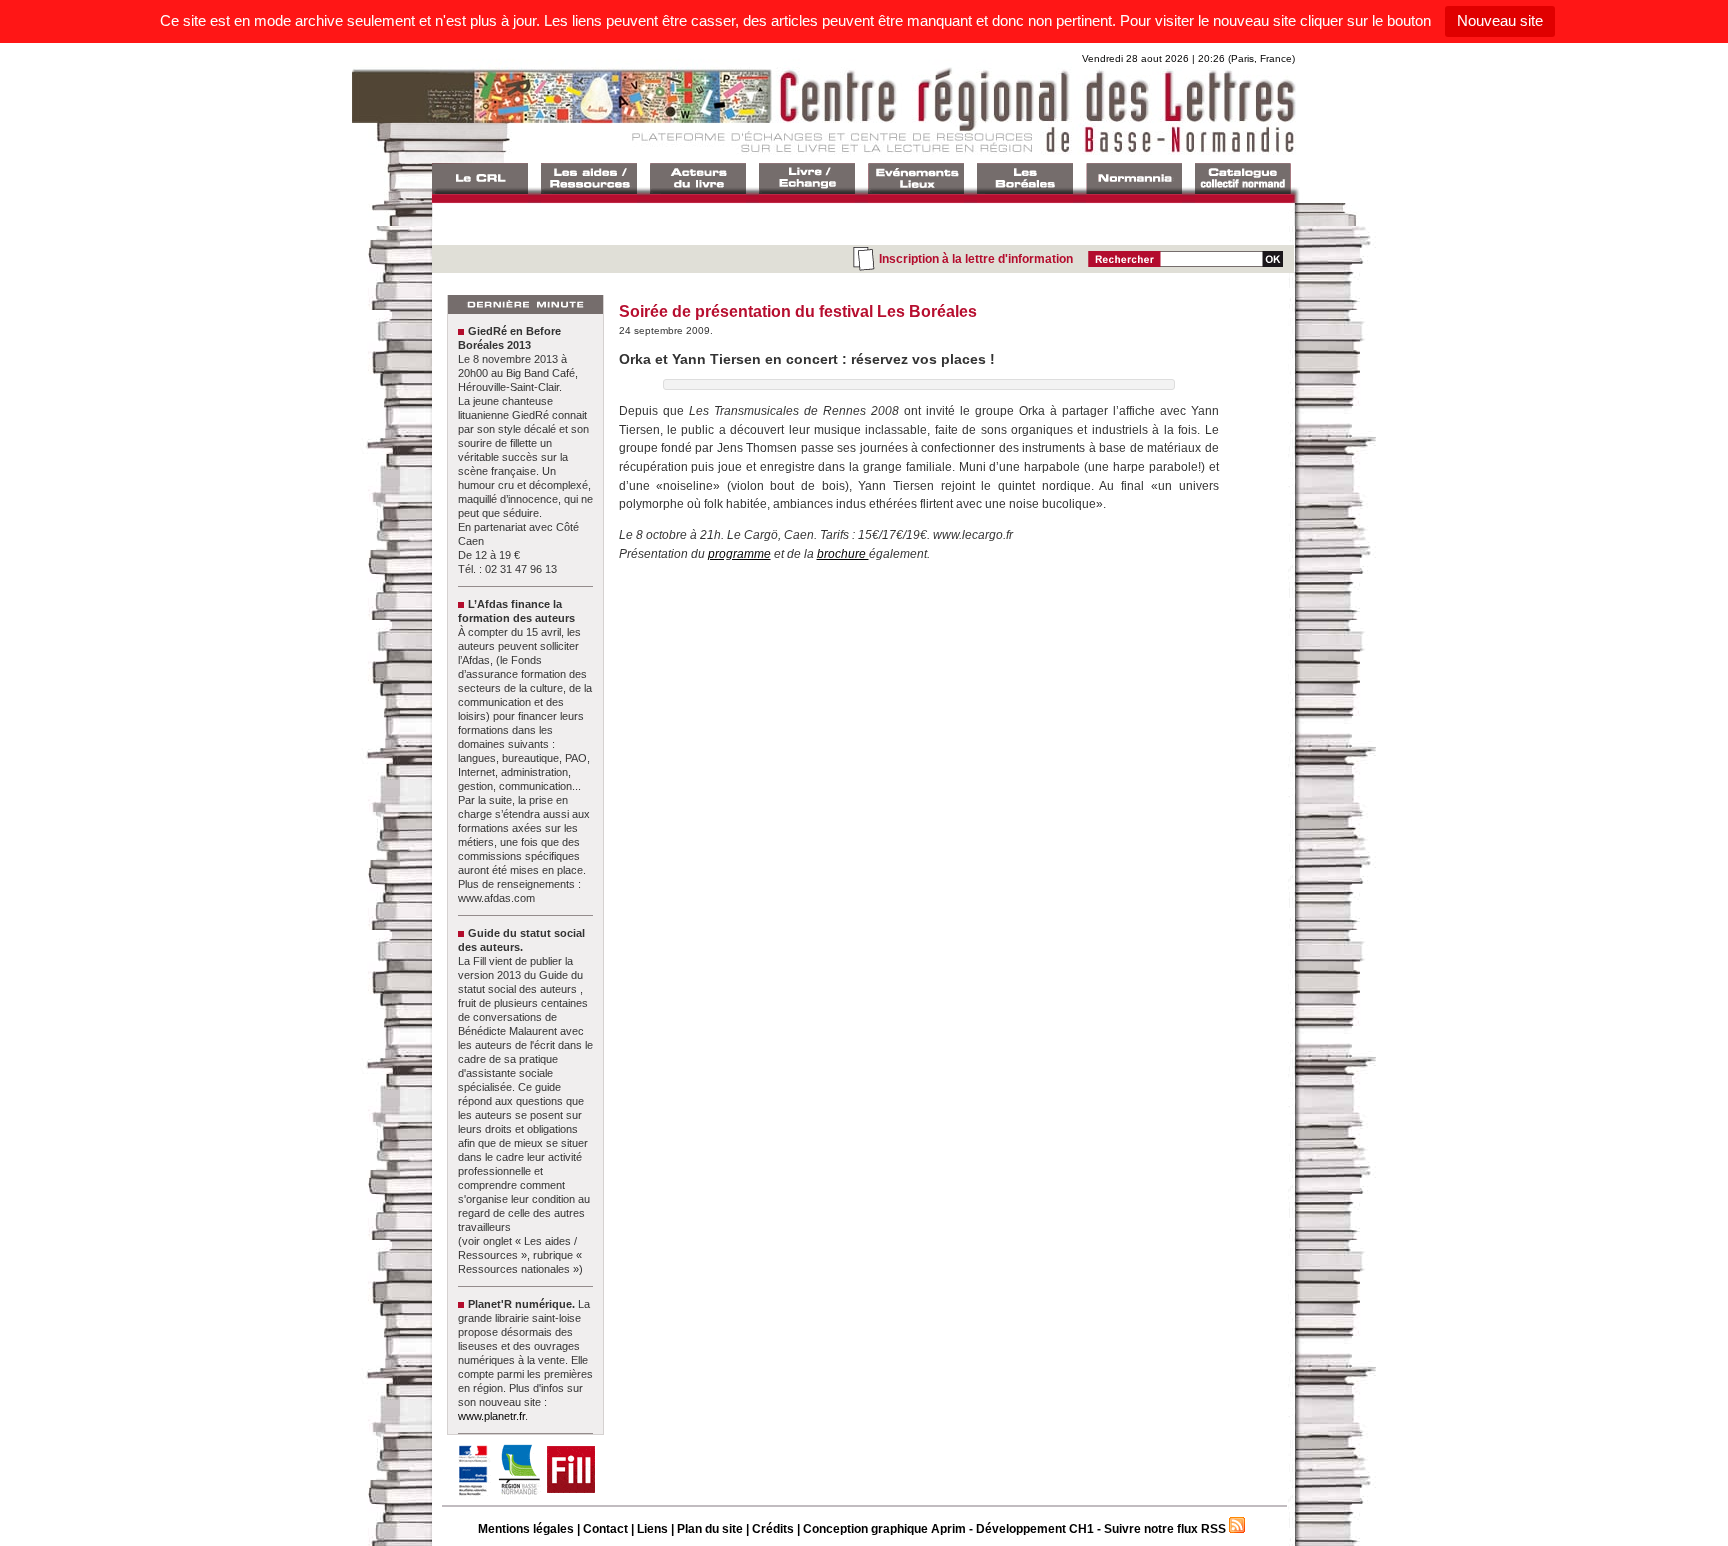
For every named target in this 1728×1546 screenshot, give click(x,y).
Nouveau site (1500, 20)
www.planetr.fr (491, 1416)
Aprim (948, 1529)
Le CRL (480, 178)
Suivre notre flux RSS (1165, 1529)
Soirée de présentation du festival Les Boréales (798, 311)
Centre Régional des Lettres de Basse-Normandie (862, 109)
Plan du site (710, 1529)
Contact (605, 1529)
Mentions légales (526, 1529)
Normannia (1134, 178)
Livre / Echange (807, 178)
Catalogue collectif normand (1243, 178)
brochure (843, 554)
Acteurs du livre (698, 178)
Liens (652, 1529)
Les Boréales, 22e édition (1025, 178)
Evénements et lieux (916, 178)
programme (739, 554)
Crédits (773, 1529)
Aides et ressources (589, 178)
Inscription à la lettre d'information (976, 259)
